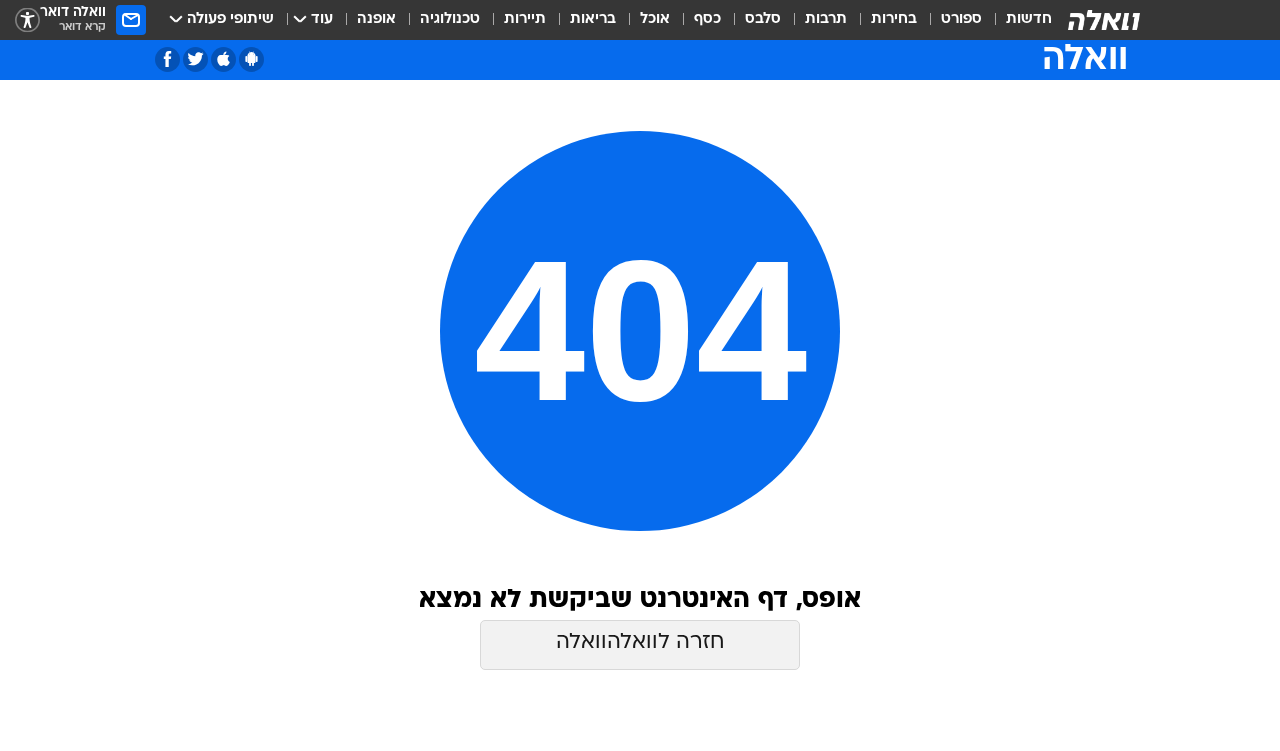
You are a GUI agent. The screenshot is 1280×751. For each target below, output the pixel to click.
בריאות (593, 19)
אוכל (655, 19)
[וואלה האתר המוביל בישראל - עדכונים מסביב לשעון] (1104, 20)
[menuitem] (1017, 20)
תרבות (826, 19)
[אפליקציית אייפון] (223, 59)
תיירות (525, 19)
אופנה (376, 19)
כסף (707, 19)
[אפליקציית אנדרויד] (251, 59)
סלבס (763, 19)
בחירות (894, 19)
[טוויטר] (195, 59)
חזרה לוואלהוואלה (640, 642)
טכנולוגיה (450, 19)
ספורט (961, 19)
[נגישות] (27, 20)
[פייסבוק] (167, 59)
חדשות (1029, 19)
